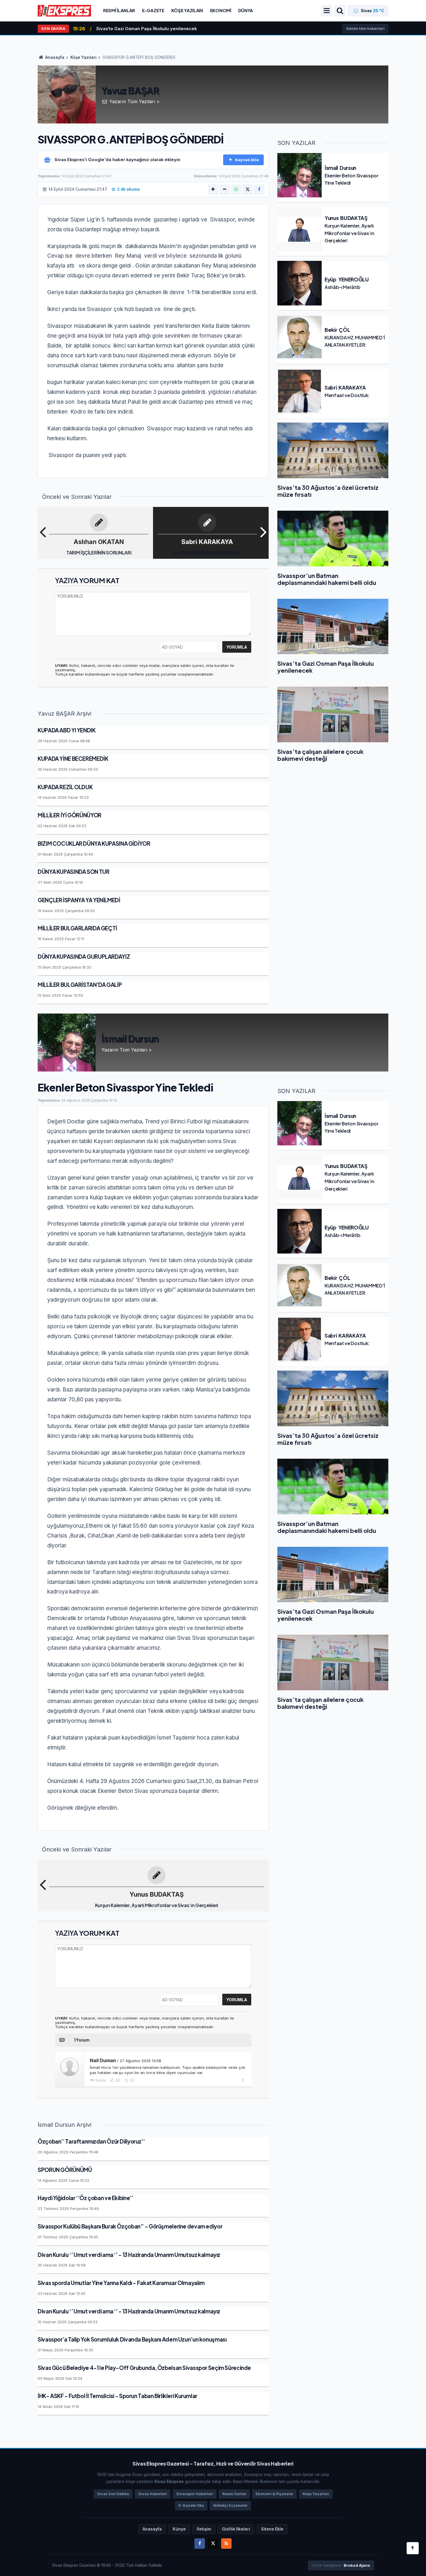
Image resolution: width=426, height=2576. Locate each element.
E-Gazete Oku (191, 2505)
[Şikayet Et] (243, 2080)
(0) (118, 2080)
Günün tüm (365, 29)
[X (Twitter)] (248, 190)
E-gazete (153, 10)
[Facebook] (259, 190)
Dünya (246, 10)
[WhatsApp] (236, 190)
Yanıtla (100, 2080)
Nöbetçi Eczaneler (230, 2505)
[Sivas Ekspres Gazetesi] (64, 10)
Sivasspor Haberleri (195, 2494)
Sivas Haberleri (153, 2494)
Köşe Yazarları (316, 2494)
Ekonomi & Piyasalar (274, 2494)
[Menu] (327, 11)
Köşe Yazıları (187, 10)
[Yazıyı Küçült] (225, 190)
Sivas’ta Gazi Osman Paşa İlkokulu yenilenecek (146, 29)
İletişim (204, 2529)
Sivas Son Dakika (113, 2494)
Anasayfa (54, 57)
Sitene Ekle (272, 2529)
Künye (179, 2529)
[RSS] (226, 2544)
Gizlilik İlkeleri (236, 2529)
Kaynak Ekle (247, 160)
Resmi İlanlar (119, 10)
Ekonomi (221, 10)
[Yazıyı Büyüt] (213, 190)
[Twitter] (213, 2544)
